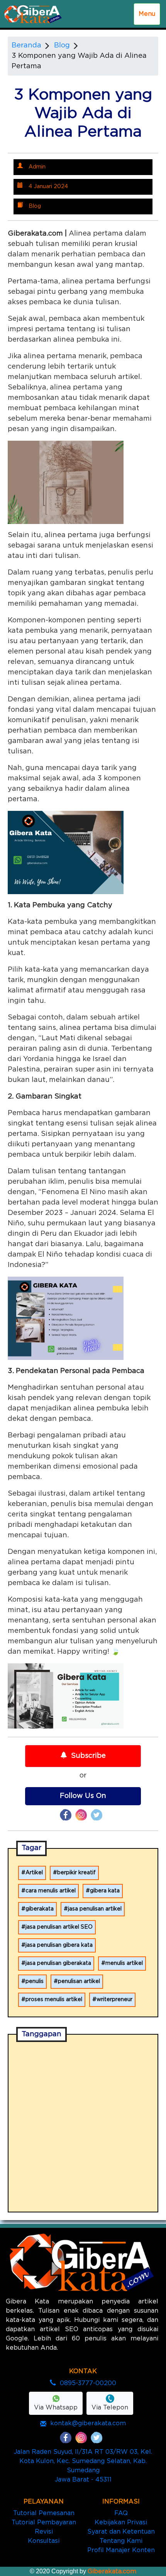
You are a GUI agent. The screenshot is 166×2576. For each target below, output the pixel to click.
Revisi (44, 2532)
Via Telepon (110, 2408)
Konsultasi (44, 2541)
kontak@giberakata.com (88, 2423)
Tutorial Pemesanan (44, 2513)
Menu (147, 14)
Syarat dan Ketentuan (121, 2532)
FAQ (121, 2513)
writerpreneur (114, 2000)
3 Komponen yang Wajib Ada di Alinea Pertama (79, 61)
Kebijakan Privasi (121, 2522)
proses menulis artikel (54, 2000)
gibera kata (105, 1891)
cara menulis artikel (51, 1891)
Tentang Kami (121, 2541)
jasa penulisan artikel (95, 1909)
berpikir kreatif (76, 1873)
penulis (35, 1981)
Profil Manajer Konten (121, 2550)
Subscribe (88, 1756)
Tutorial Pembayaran (44, 2522)
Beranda (26, 45)
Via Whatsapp (56, 2408)
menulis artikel (124, 1963)
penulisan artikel (79, 1981)
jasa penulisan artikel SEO (59, 1927)
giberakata (40, 1909)
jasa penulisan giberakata (58, 1963)
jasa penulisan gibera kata (59, 1945)
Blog (62, 45)
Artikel (34, 1873)
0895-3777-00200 (88, 2383)
